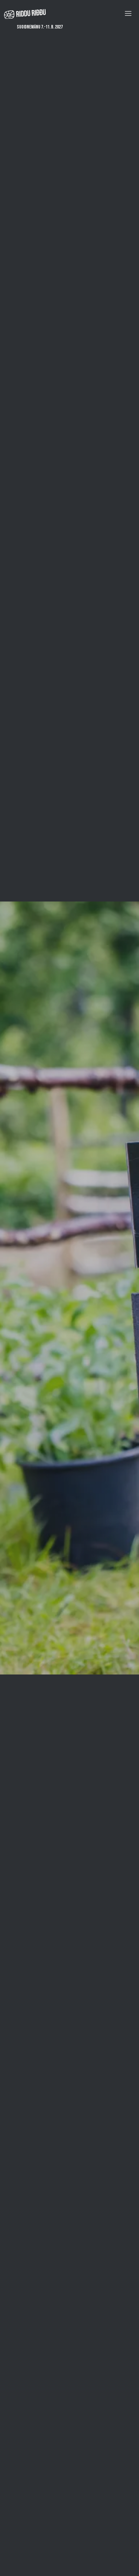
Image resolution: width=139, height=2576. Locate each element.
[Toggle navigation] (128, 13)
